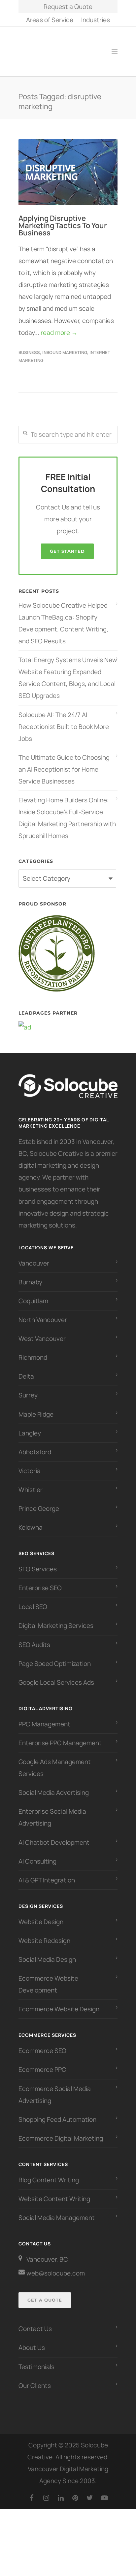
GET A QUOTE (45, 2293)
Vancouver (34, 1256)
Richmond (33, 1350)
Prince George (39, 1501)
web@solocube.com (56, 2266)
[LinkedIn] (61, 2490)
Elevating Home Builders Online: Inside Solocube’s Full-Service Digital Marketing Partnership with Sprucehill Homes (67, 811)
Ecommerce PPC (43, 2062)
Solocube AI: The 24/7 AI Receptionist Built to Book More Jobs (64, 719)
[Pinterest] (75, 2490)
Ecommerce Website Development (48, 1977)
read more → (59, 325)
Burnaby (30, 1275)
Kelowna (31, 1520)
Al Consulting (37, 1854)
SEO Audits (34, 1637)
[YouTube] (104, 2490)
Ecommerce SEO (42, 2043)
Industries (96, 20)
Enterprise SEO (40, 1581)
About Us (32, 2340)
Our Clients (35, 2378)
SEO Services (38, 1562)
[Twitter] (90, 2490)
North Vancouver (43, 1312)
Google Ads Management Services (55, 1760)
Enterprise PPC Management (60, 1736)
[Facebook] (32, 2490)
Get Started (67, 544)
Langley (30, 1426)
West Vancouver (42, 1331)
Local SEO (33, 1599)
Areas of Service (50, 20)
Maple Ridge (36, 1407)
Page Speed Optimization (55, 1656)
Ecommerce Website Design (59, 2002)
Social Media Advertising (54, 1785)
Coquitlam (33, 1294)
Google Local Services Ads (56, 1675)
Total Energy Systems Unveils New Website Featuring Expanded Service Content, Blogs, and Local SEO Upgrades (68, 670)
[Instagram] (46, 2490)
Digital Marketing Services (56, 1618)
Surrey (28, 1388)
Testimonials (36, 2359)
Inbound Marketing (65, 345)
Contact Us (35, 2321)
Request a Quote (68, 7)
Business (29, 345)
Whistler (31, 1482)
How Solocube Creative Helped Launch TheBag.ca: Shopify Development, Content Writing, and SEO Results (63, 616)
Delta (26, 1369)
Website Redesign (44, 1933)
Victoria (30, 1464)
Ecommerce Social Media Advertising (55, 2087)
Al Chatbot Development (54, 1835)
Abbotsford (35, 1445)
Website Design (41, 1914)
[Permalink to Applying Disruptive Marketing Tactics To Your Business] (68, 165)
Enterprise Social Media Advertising (52, 1810)
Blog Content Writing (49, 2173)
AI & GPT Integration (47, 1873)
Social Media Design (47, 1952)
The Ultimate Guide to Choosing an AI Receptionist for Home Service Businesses (64, 762)
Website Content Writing (54, 2192)
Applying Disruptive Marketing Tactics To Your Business (63, 218)
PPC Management (44, 1717)
